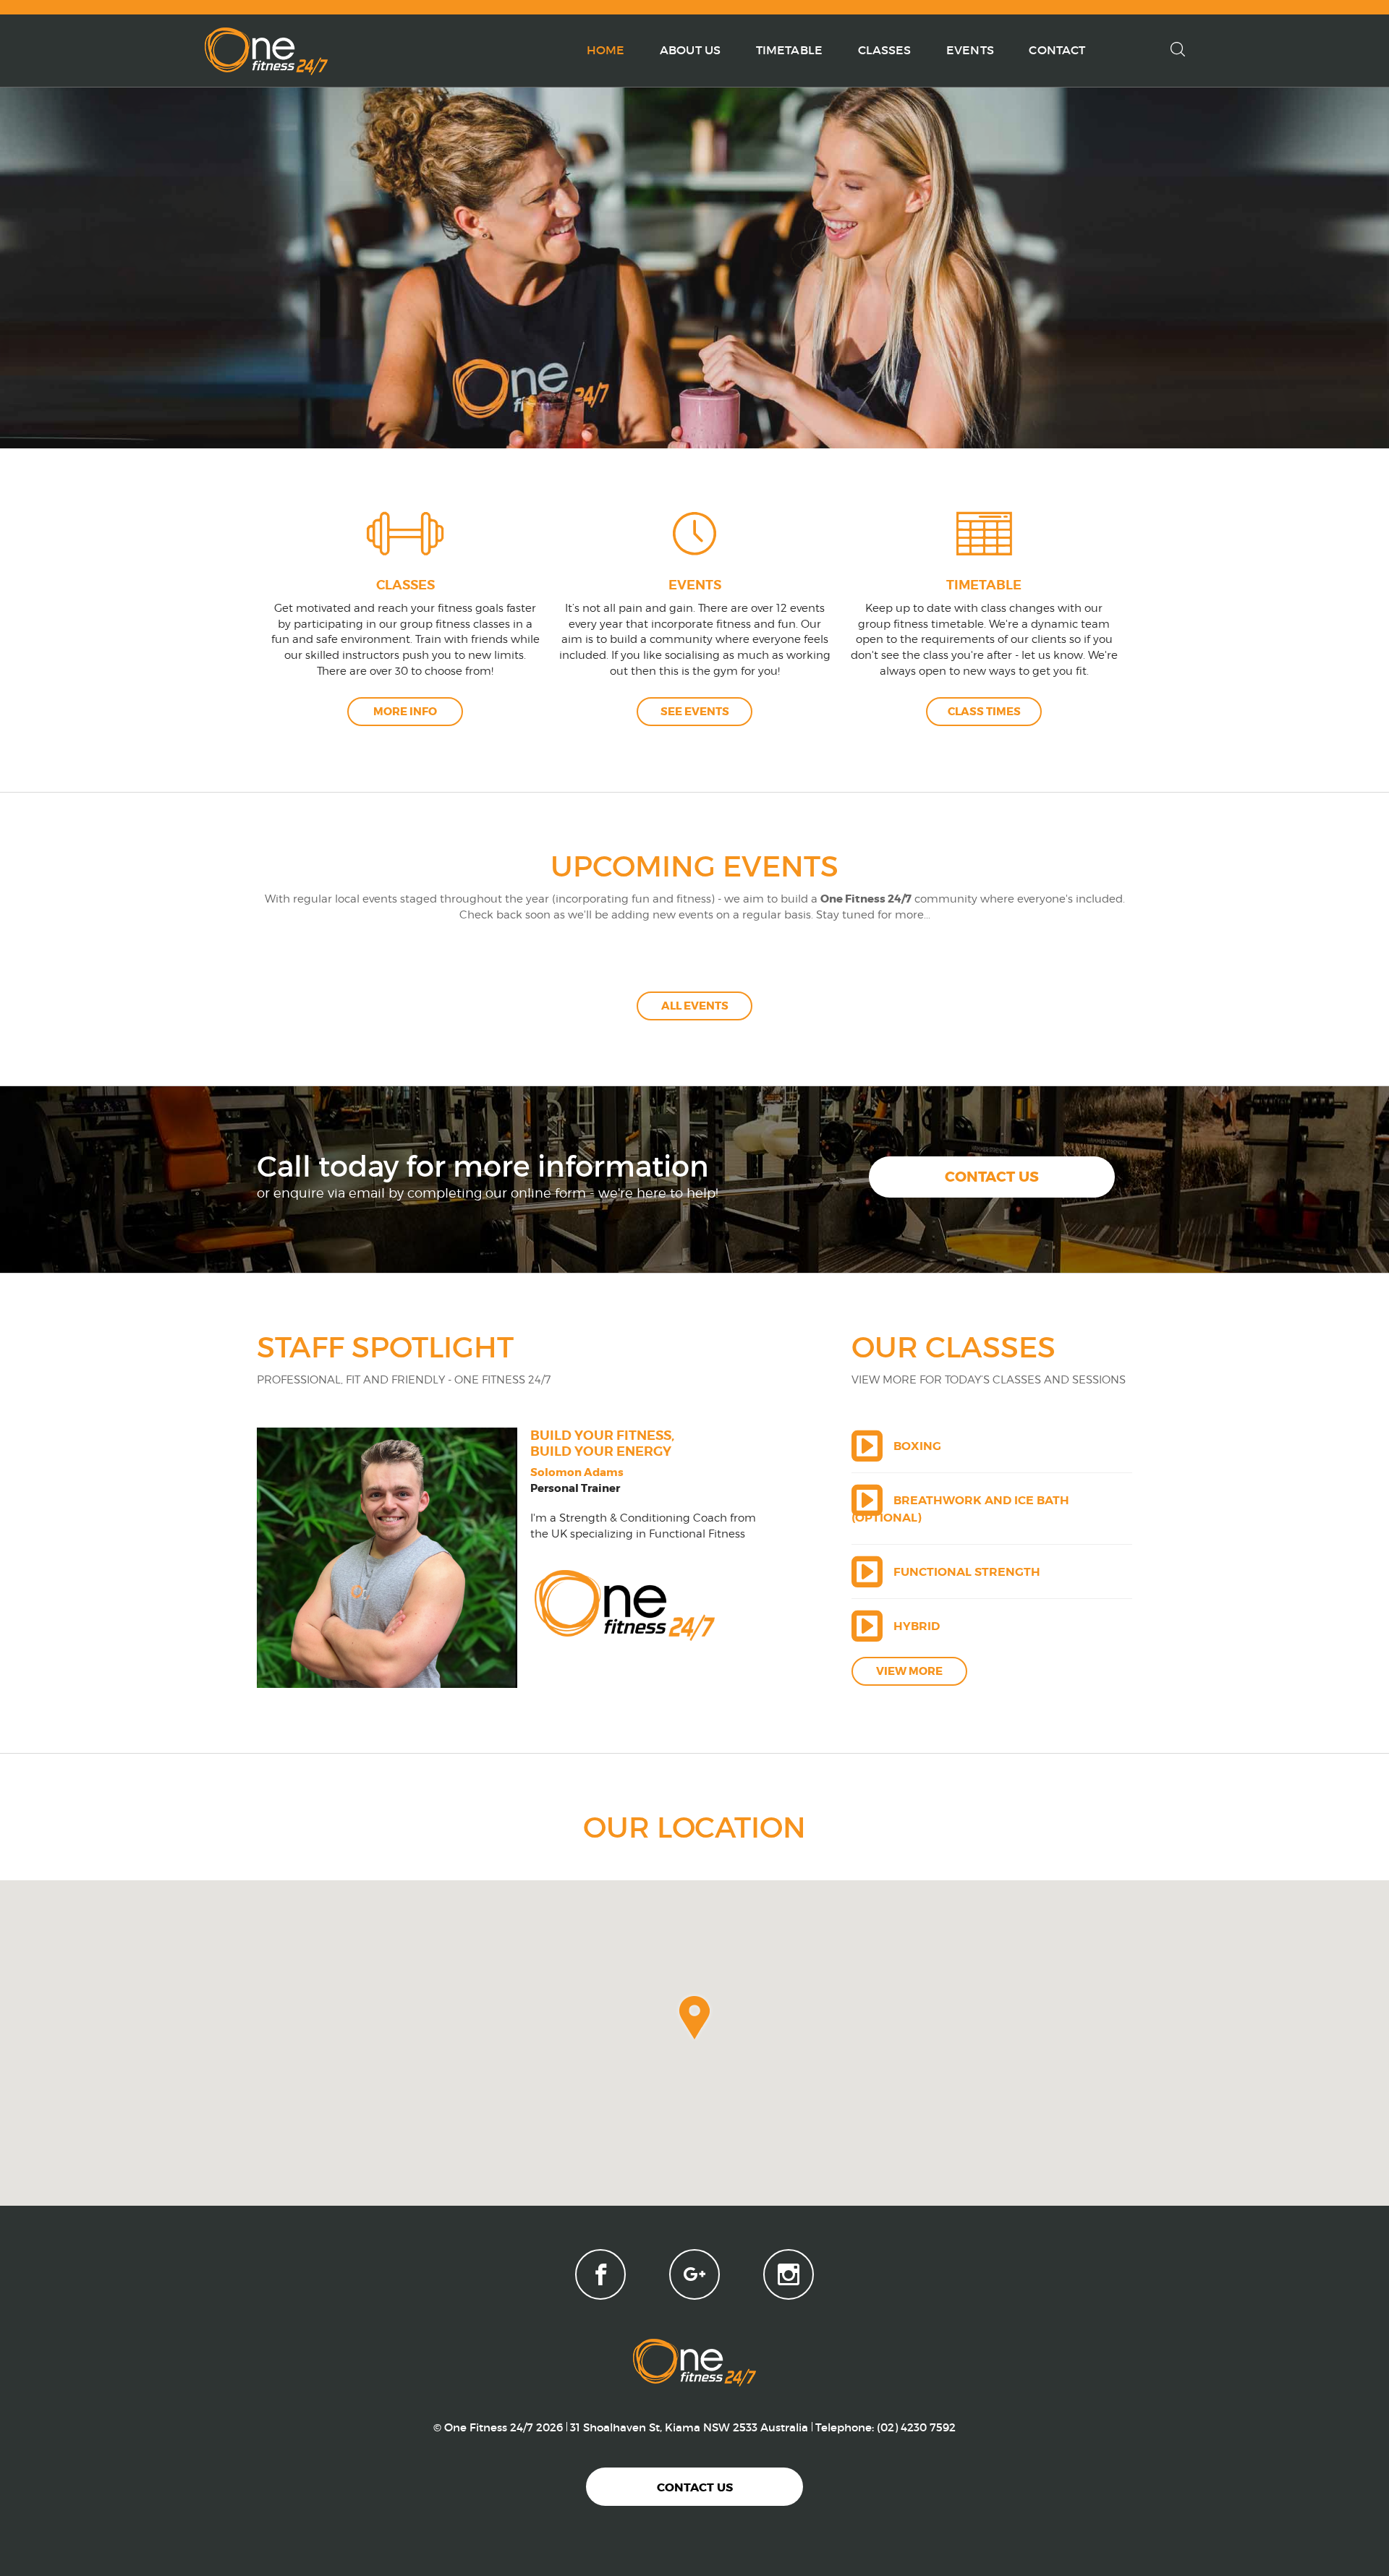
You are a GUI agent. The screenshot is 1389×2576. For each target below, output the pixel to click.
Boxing (917, 1446)
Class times (984, 712)
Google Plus (694, 2274)
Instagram (789, 2274)
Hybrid (917, 1626)
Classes (885, 50)
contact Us (992, 1177)
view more (909, 1671)
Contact (1057, 50)
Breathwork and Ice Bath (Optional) (960, 1509)
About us (690, 50)
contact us (695, 2487)
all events (695, 1006)
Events (970, 50)
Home (606, 50)
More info (405, 712)
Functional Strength (967, 1572)
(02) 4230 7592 (916, 2427)
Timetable (789, 50)
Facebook (600, 2274)
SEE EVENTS (695, 712)
